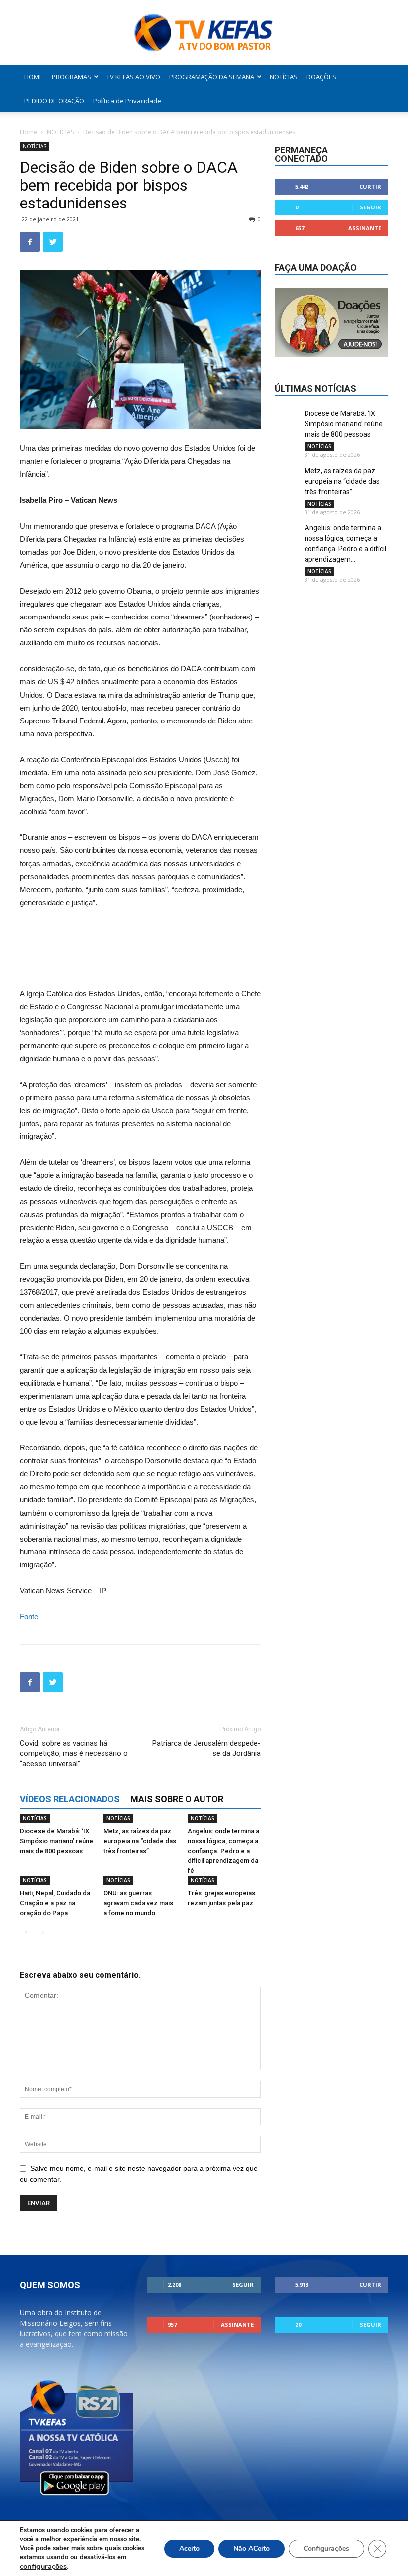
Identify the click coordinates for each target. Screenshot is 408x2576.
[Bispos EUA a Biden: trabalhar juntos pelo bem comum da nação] (140, 935)
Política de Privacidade (127, 101)
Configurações (326, 2548)
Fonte (29, 1616)
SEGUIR (370, 207)
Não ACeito (252, 2548)
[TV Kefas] (204, 33)
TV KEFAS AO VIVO (133, 77)
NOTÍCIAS (284, 77)
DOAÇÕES (321, 77)
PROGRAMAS (71, 77)
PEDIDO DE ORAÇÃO (54, 101)
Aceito (189, 2548)
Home (29, 132)
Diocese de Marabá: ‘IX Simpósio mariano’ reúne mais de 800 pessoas (56, 1841)
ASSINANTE (365, 228)
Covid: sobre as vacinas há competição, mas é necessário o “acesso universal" (74, 1753)
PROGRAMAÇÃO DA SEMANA (212, 77)
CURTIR (370, 186)
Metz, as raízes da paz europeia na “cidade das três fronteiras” (140, 1841)
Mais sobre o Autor (177, 1799)
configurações (43, 2566)
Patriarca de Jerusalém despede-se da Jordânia (206, 1748)
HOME (34, 77)
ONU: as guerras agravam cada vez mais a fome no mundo (138, 1903)
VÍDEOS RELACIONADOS (70, 1799)
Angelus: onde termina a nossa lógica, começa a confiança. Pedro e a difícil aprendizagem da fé (223, 1851)
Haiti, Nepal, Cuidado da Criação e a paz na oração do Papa (55, 1903)
